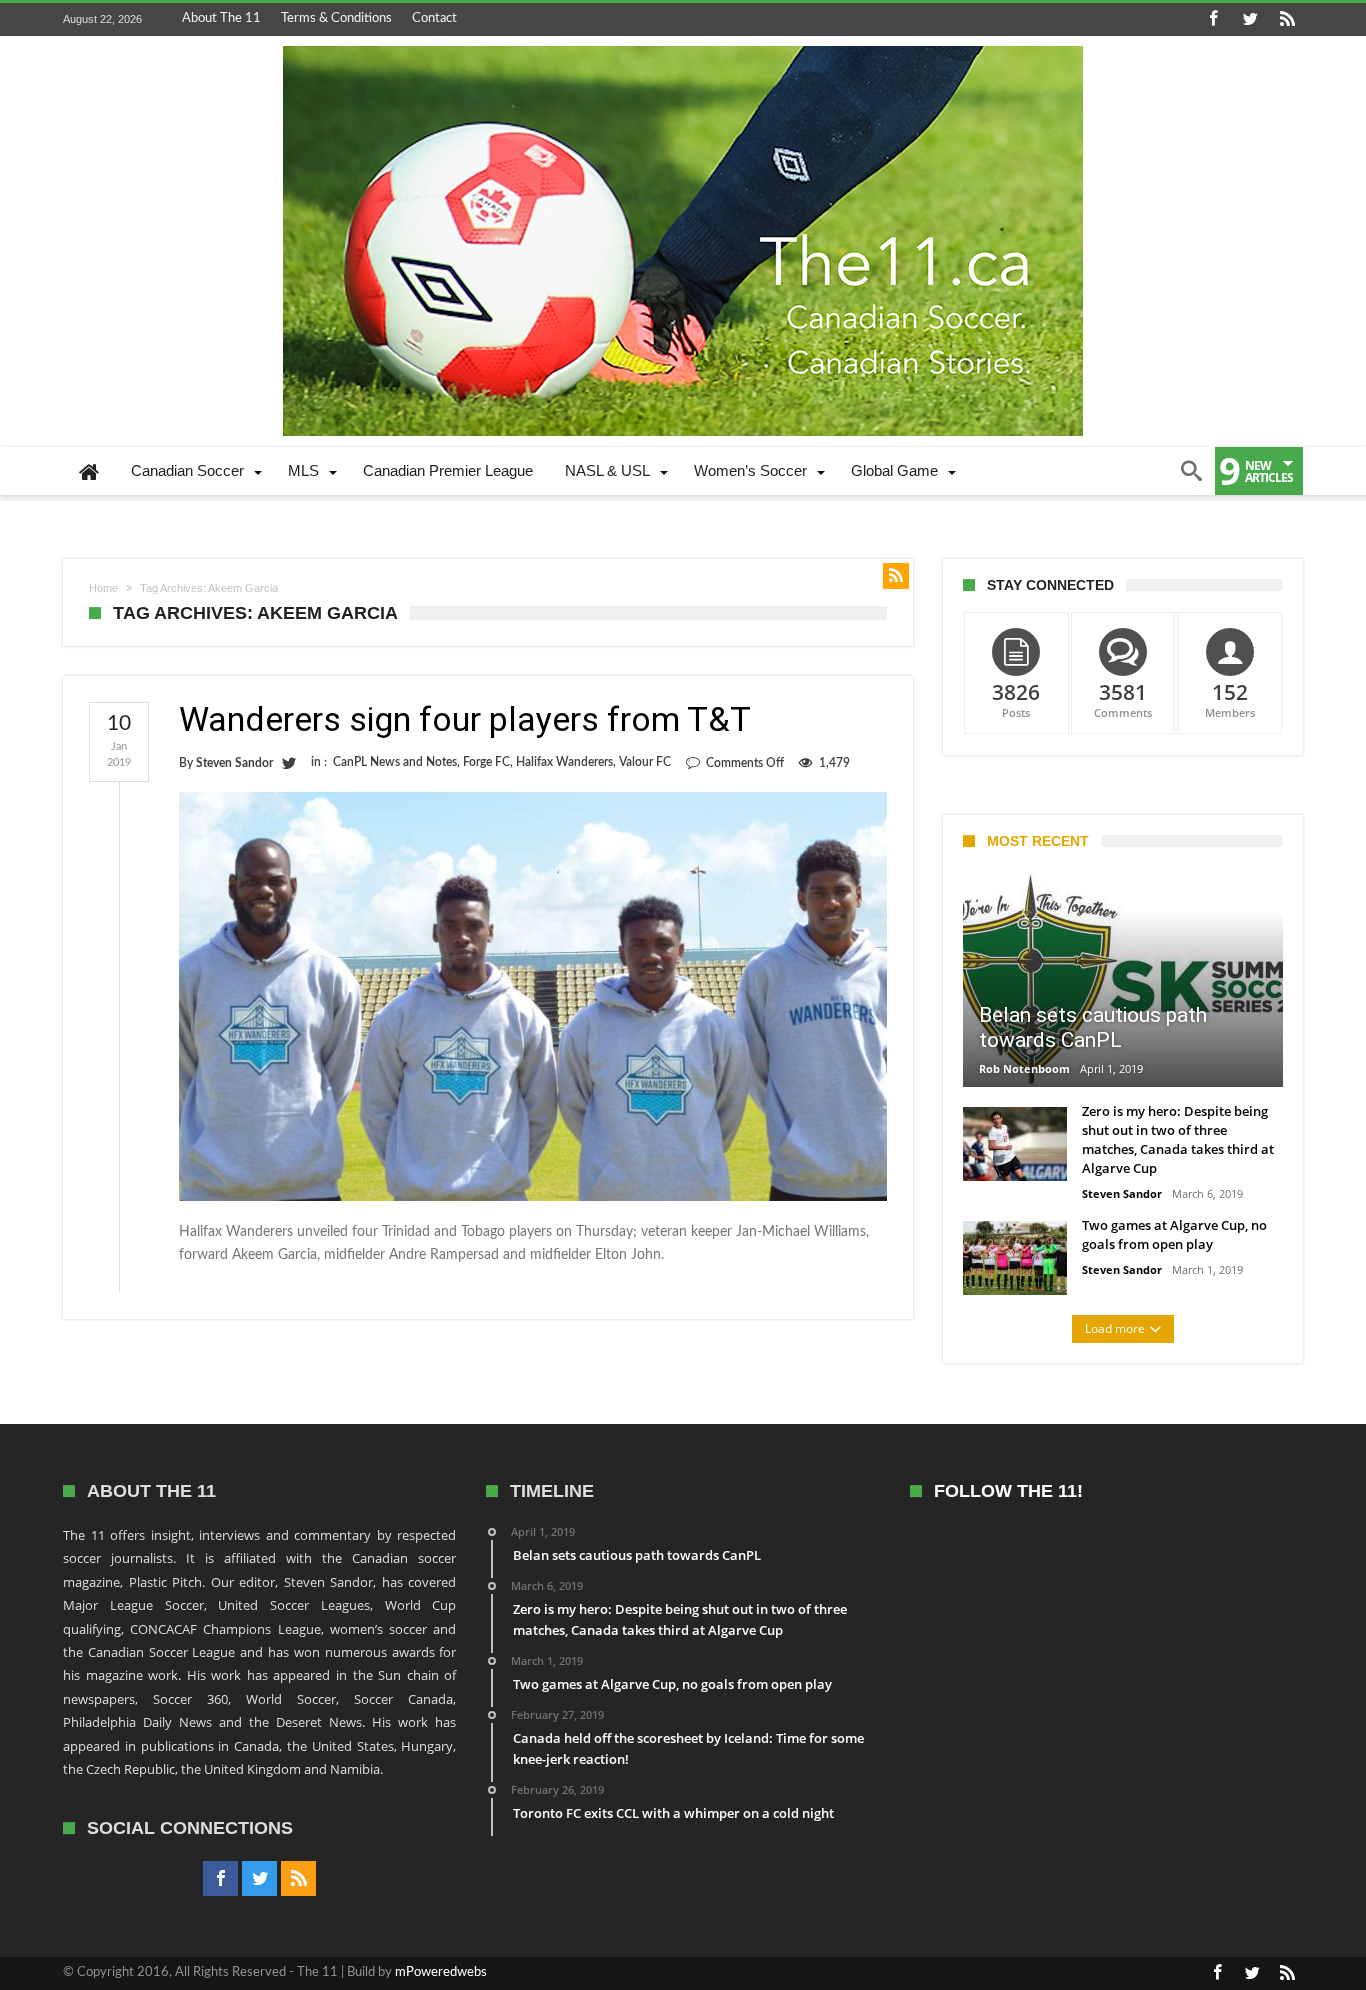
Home (103, 588)
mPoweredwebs (441, 1972)
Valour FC (645, 762)
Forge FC (486, 762)
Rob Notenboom (1024, 1068)
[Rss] (1287, 19)
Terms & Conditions (336, 18)
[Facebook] (1213, 19)
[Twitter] (1250, 19)
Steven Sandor (234, 763)
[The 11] (683, 46)
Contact (434, 18)
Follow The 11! (1008, 1491)
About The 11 (221, 18)
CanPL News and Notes (395, 762)
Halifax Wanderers (564, 762)
